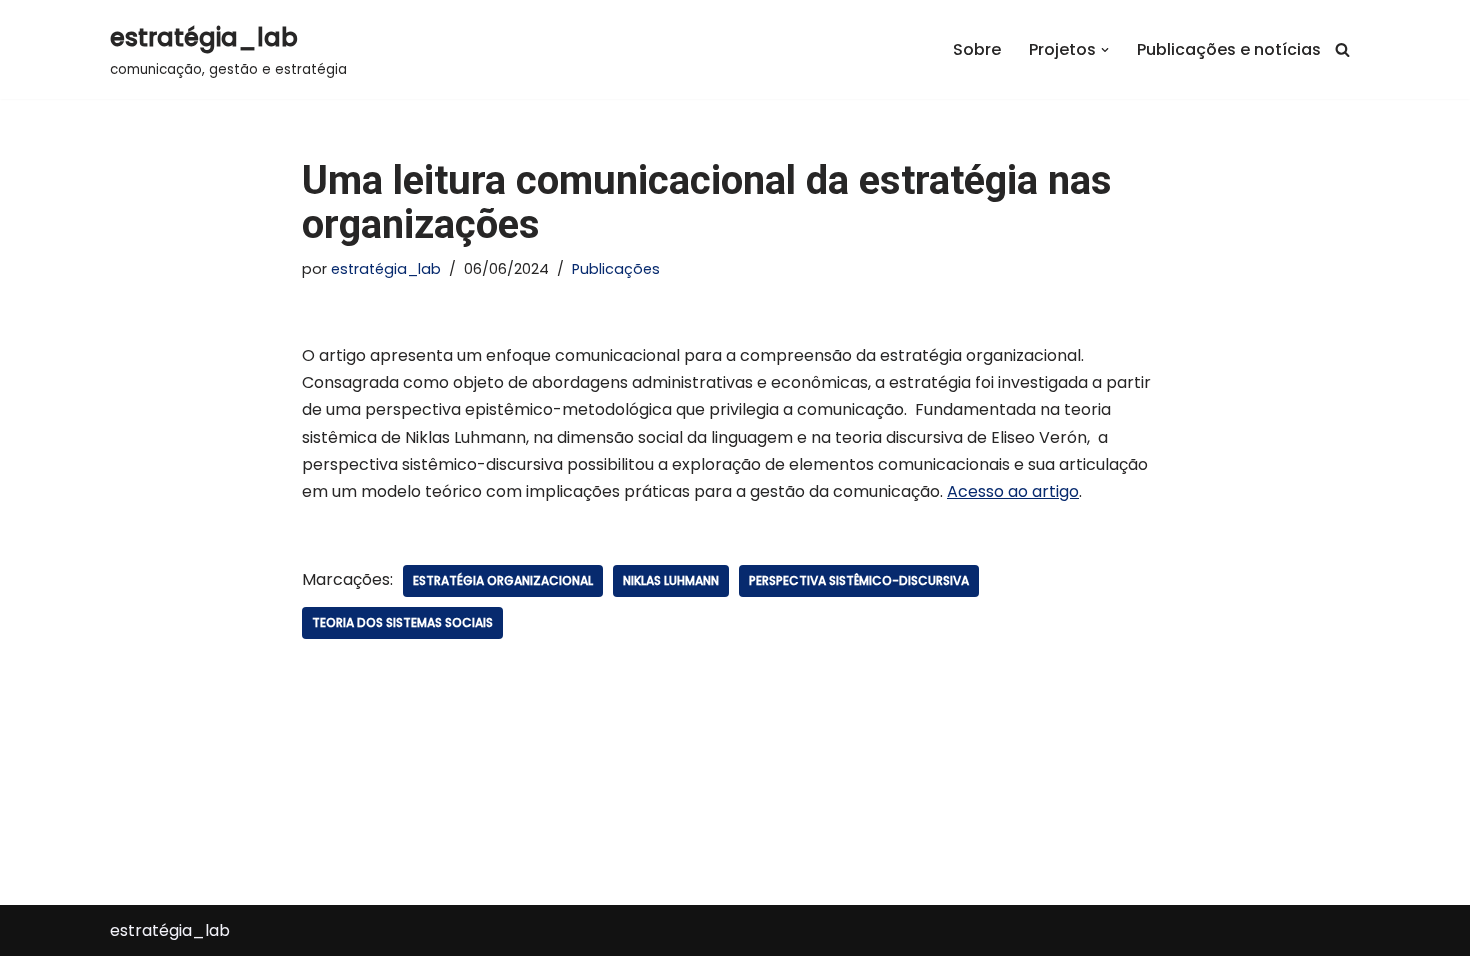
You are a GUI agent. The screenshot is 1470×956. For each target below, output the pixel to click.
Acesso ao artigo (1013, 491)
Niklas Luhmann (671, 580)
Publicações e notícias (1229, 49)
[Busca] (1342, 49)
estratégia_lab (386, 269)
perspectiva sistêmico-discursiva (859, 580)
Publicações (616, 269)
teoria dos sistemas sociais (402, 622)
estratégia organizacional (503, 580)
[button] (1105, 50)
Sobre (977, 49)
